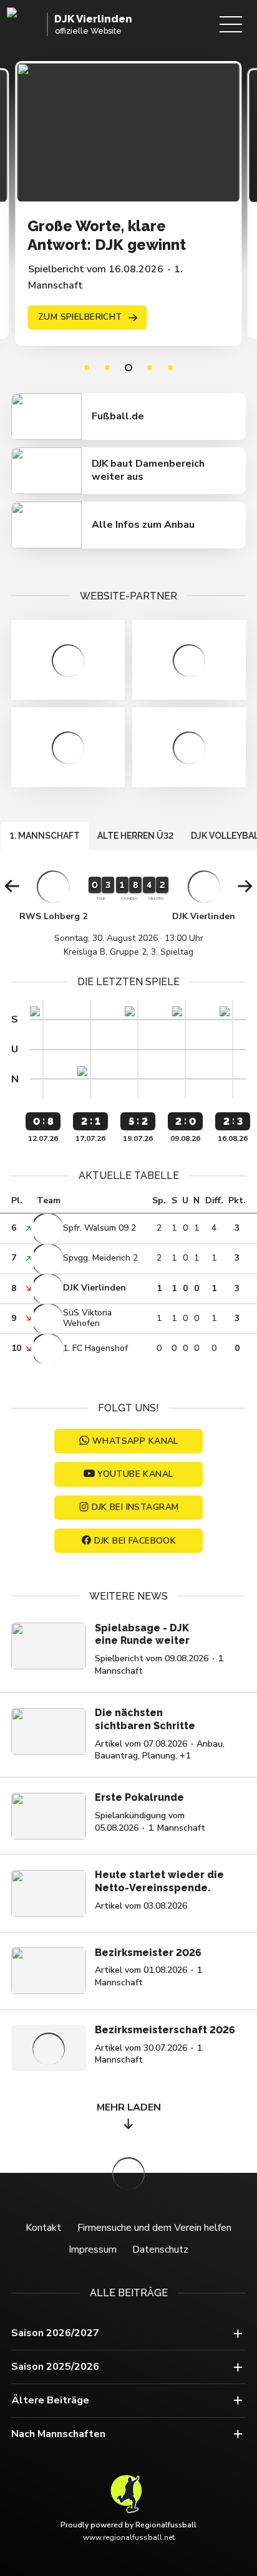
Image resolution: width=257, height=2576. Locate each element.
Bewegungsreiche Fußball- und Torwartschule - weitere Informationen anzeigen (68, 660)
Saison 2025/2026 (55, 2367)
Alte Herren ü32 (135, 836)
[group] (128, 913)
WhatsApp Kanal (135, 1441)
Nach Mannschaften (58, 2434)
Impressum (93, 2249)
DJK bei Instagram (135, 1507)
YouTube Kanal (135, 1474)
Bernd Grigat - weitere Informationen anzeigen (189, 660)
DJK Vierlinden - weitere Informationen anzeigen (68, 747)
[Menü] (231, 24)
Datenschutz (160, 2249)
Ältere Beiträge (50, 2400)
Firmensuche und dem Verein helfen (154, 2228)
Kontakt (43, 2228)
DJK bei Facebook (135, 1541)
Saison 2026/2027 (55, 2333)
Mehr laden (129, 2107)
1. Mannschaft (45, 836)
